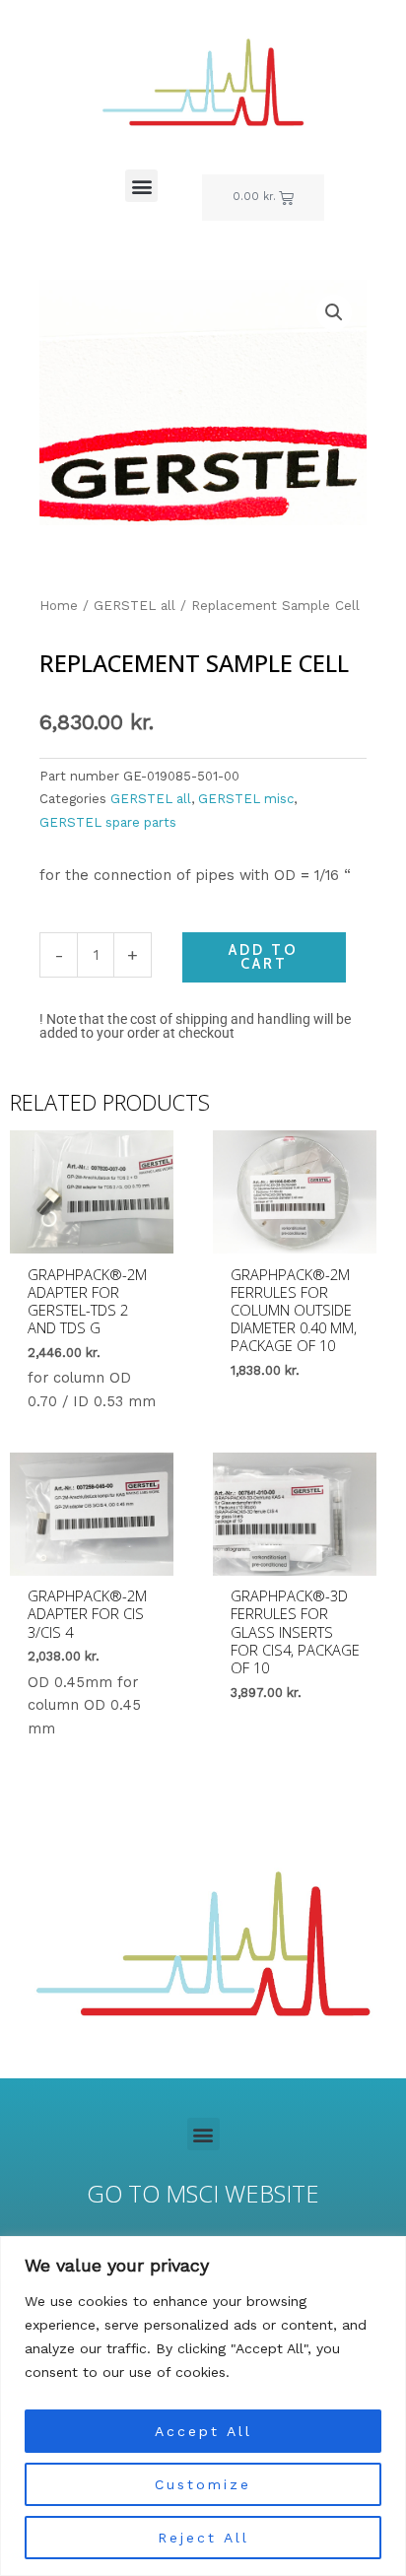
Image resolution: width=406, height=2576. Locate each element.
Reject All (203, 2538)
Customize (203, 2484)
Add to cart (264, 957)
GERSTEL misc (246, 799)
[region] (203, 2406)
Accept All (203, 2431)
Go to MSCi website (203, 2194)
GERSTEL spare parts (108, 822)
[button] (141, 186)
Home (59, 606)
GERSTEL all (135, 606)
